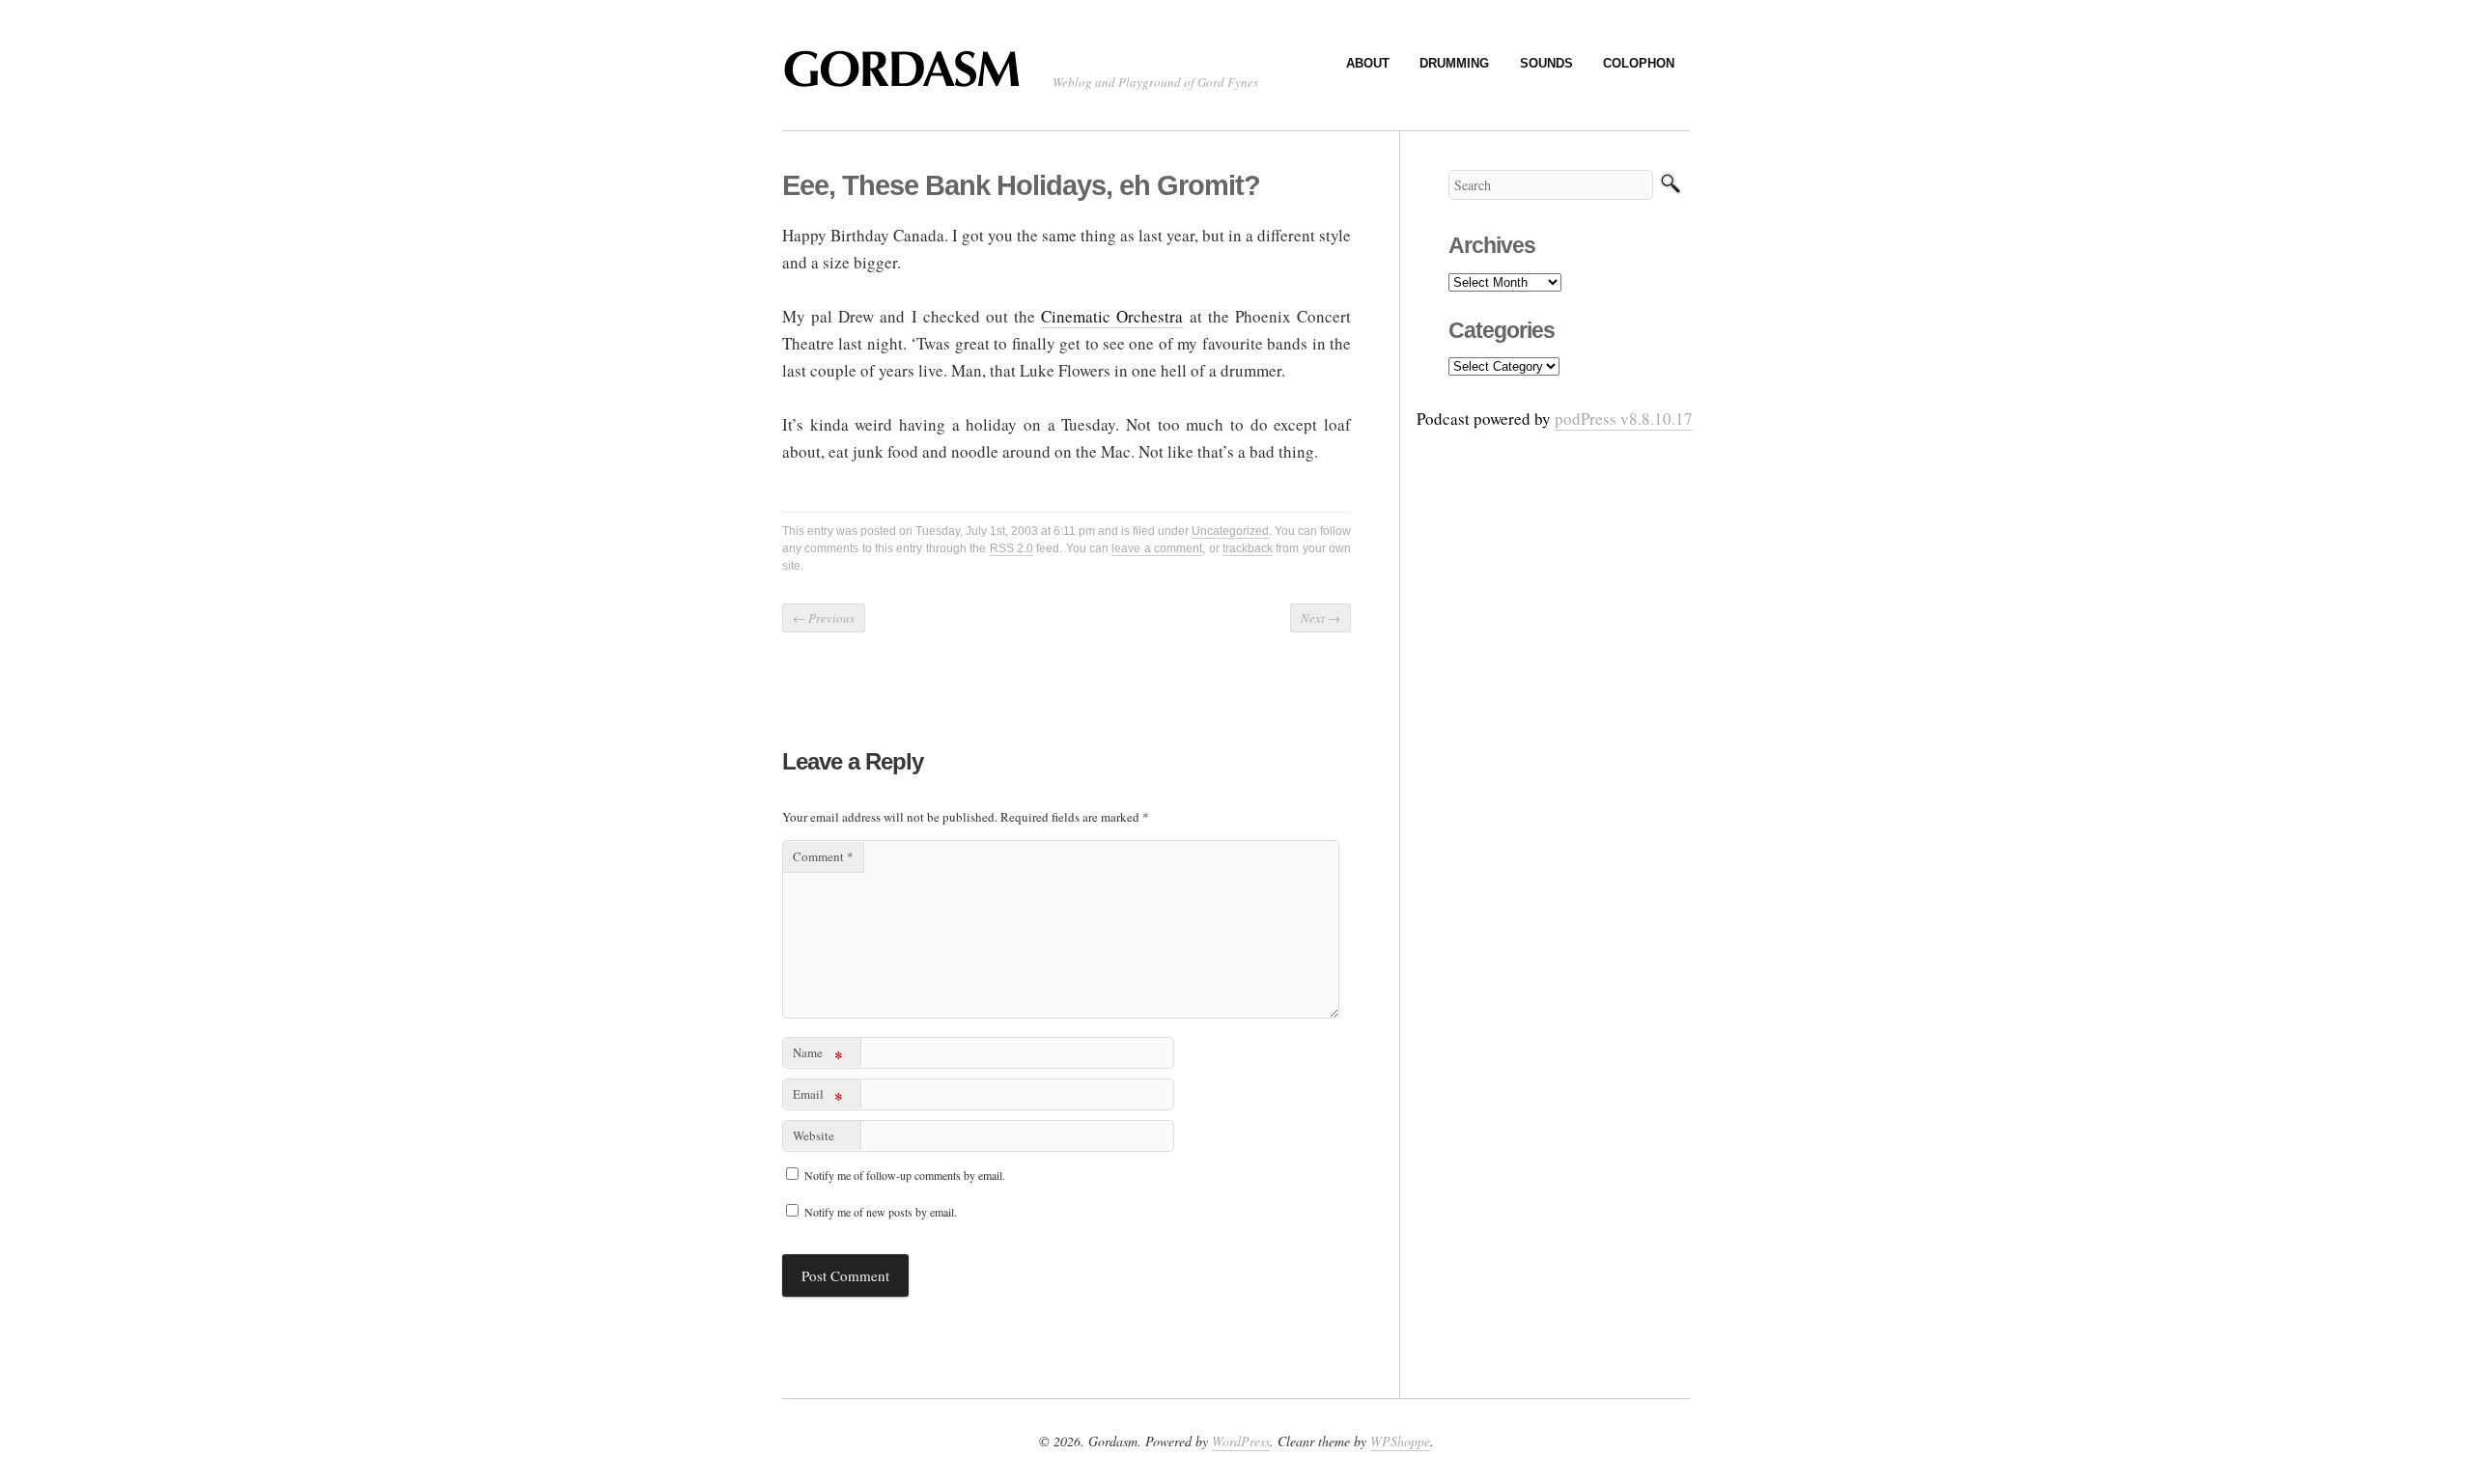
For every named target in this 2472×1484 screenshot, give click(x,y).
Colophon (1639, 63)
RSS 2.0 (1011, 548)
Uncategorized (1230, 531)
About (1368, 63)
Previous (824, 618)
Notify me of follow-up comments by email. (905, 1175)
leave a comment (1157, 548)
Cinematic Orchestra (1112, 316)
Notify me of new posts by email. (881, 1212)
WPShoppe (1400, 1441)
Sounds (1546, 63)
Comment (823, 856)
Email (818, 1097)
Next (1320, 618)
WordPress (1241, 1441)
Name (818, 1056)
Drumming (1454, 63)
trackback (1248, 548)
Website (814, 1135)
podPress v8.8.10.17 (1624, 419)
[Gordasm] (908, 78)
